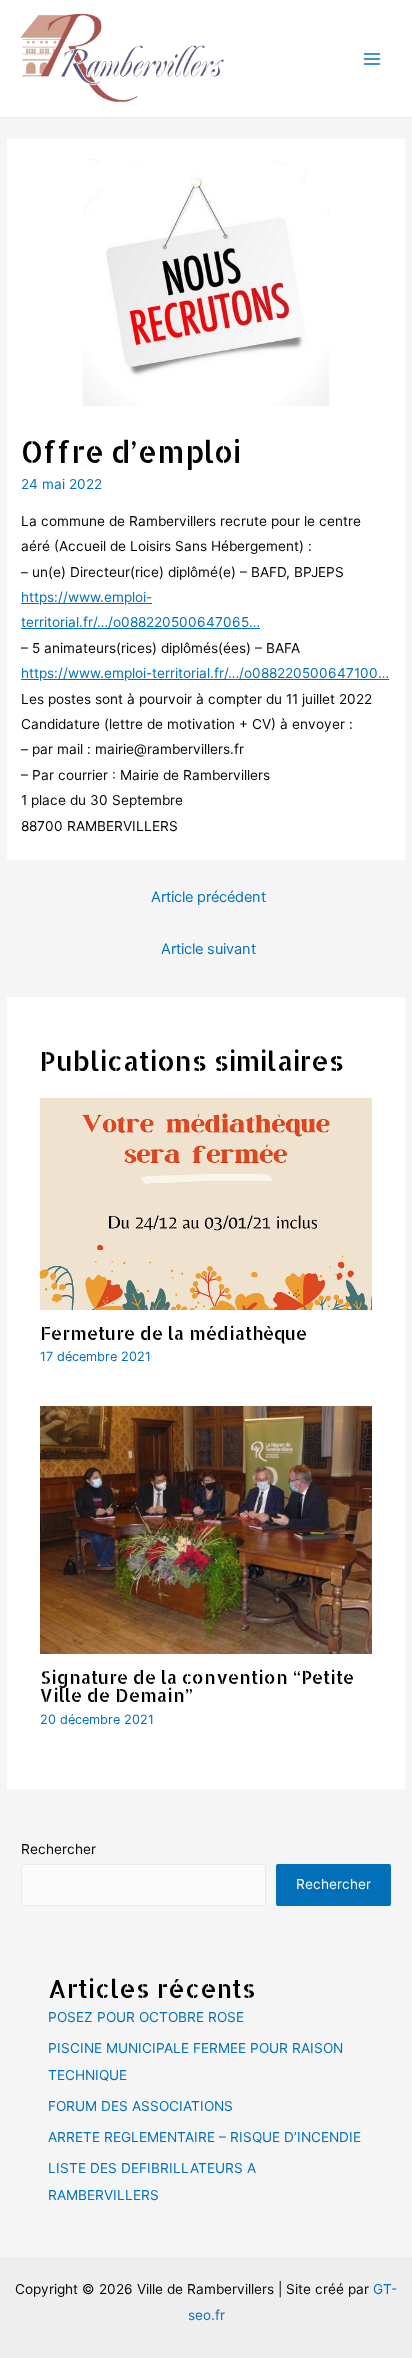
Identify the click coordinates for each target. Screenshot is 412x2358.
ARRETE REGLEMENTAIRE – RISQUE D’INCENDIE (204, 2137)
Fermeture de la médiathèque (173, 1332)
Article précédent (208, 897)
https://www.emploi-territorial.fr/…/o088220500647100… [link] (205, 673)
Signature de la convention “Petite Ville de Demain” (197, 1685)
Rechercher (58, 1849)
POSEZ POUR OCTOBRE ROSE (146, 2017)
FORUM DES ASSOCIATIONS (140, 2106)
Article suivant (208, 949)
